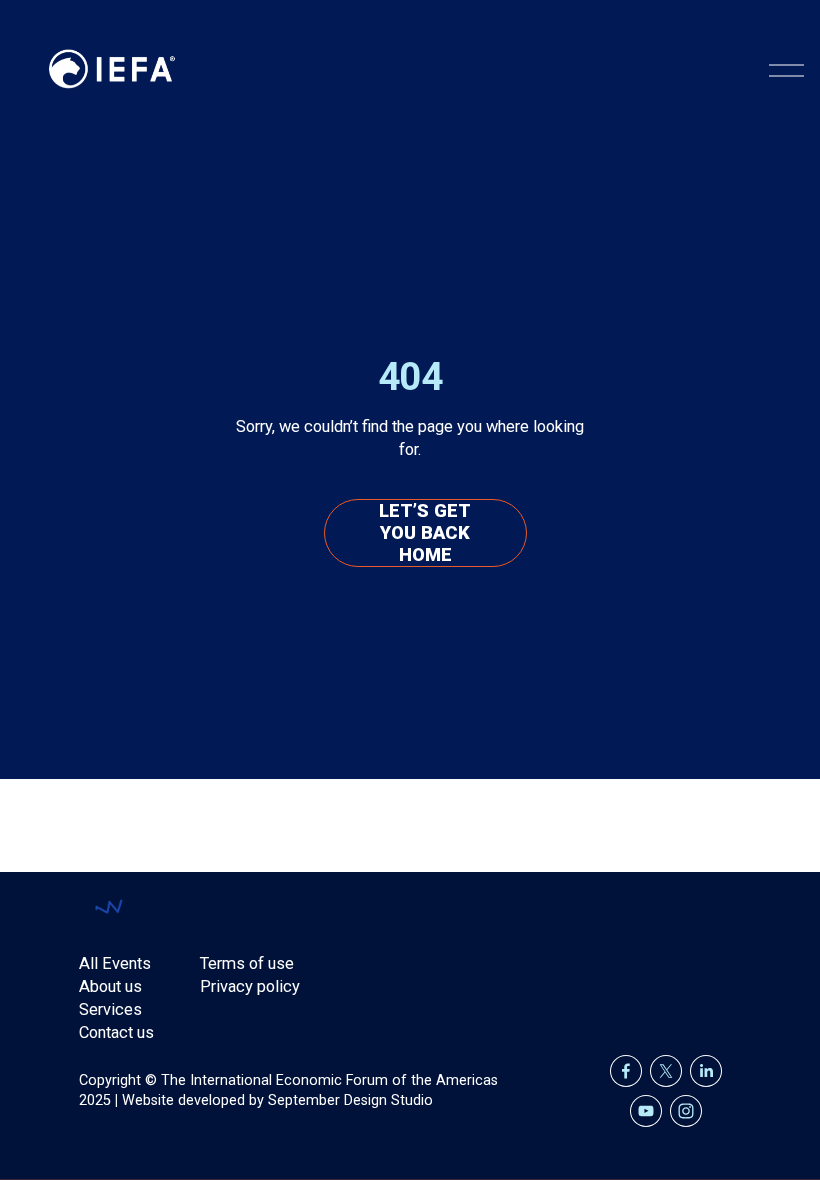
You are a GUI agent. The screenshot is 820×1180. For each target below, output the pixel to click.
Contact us (116, 1032)
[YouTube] (646, 1111)
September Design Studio (350, 1100)
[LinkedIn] (706, 1071)
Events (126, 963)
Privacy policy (250, 986)
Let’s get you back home (425, 533)
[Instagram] (686, 1111)
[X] (666, 1071)
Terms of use (247, 963)
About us (110, 986)
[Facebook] (626, 1071)
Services (110, 1009)
